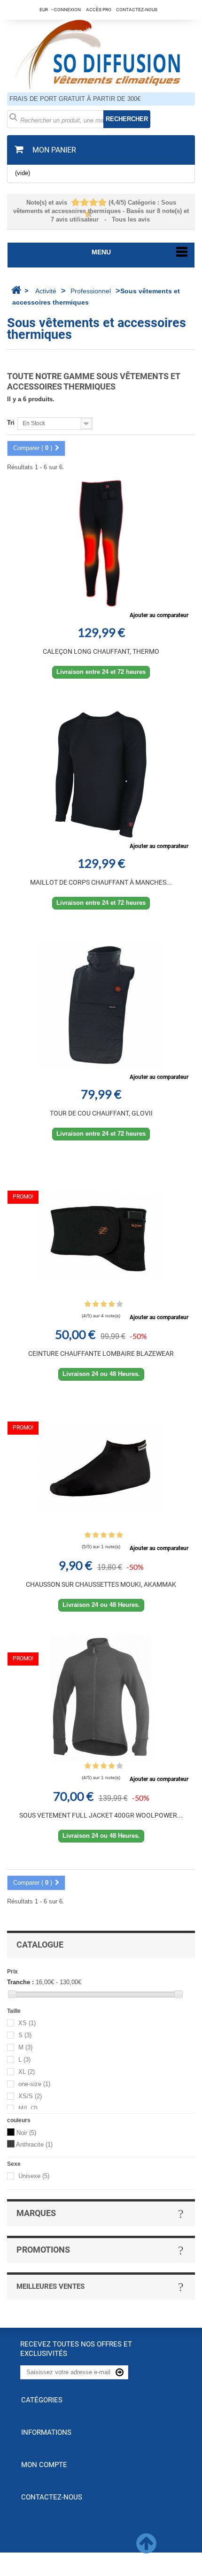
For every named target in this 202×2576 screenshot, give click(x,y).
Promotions (43, 2250)
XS (27, 2023)
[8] (103, 203)
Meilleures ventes (50, 2286)
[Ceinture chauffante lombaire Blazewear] (101, 1236)
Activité (46, 291)
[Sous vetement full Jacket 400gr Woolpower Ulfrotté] (101, 1698)
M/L (28, 2108)
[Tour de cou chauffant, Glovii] (101, 1005)
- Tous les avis (101, 211)
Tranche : (20, 1982)
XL (27, 2072)
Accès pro (99, 10)
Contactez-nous (137, 10)
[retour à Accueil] (16, 290)
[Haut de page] (146, 2549)
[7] (98, 203)
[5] (89, 203)
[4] (85, 203)
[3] (80, 203)
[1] (71, 203)
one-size (34, 2084)
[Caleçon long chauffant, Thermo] (101, 543)
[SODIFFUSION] (101, 53)
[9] (85, 214)
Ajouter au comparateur (159, 615)
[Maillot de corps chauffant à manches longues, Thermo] (101, 774)
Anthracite (34, 2144)
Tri (11, 423)
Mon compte (44, 2465)
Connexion (67, 10)
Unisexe (34, 2176)
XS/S (30, 2096)
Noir (26, 2133)
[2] (76, 203)
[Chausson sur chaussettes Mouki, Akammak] (101, 1467)
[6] (94, 203)
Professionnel (91, 291)
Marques (36, 2213)
